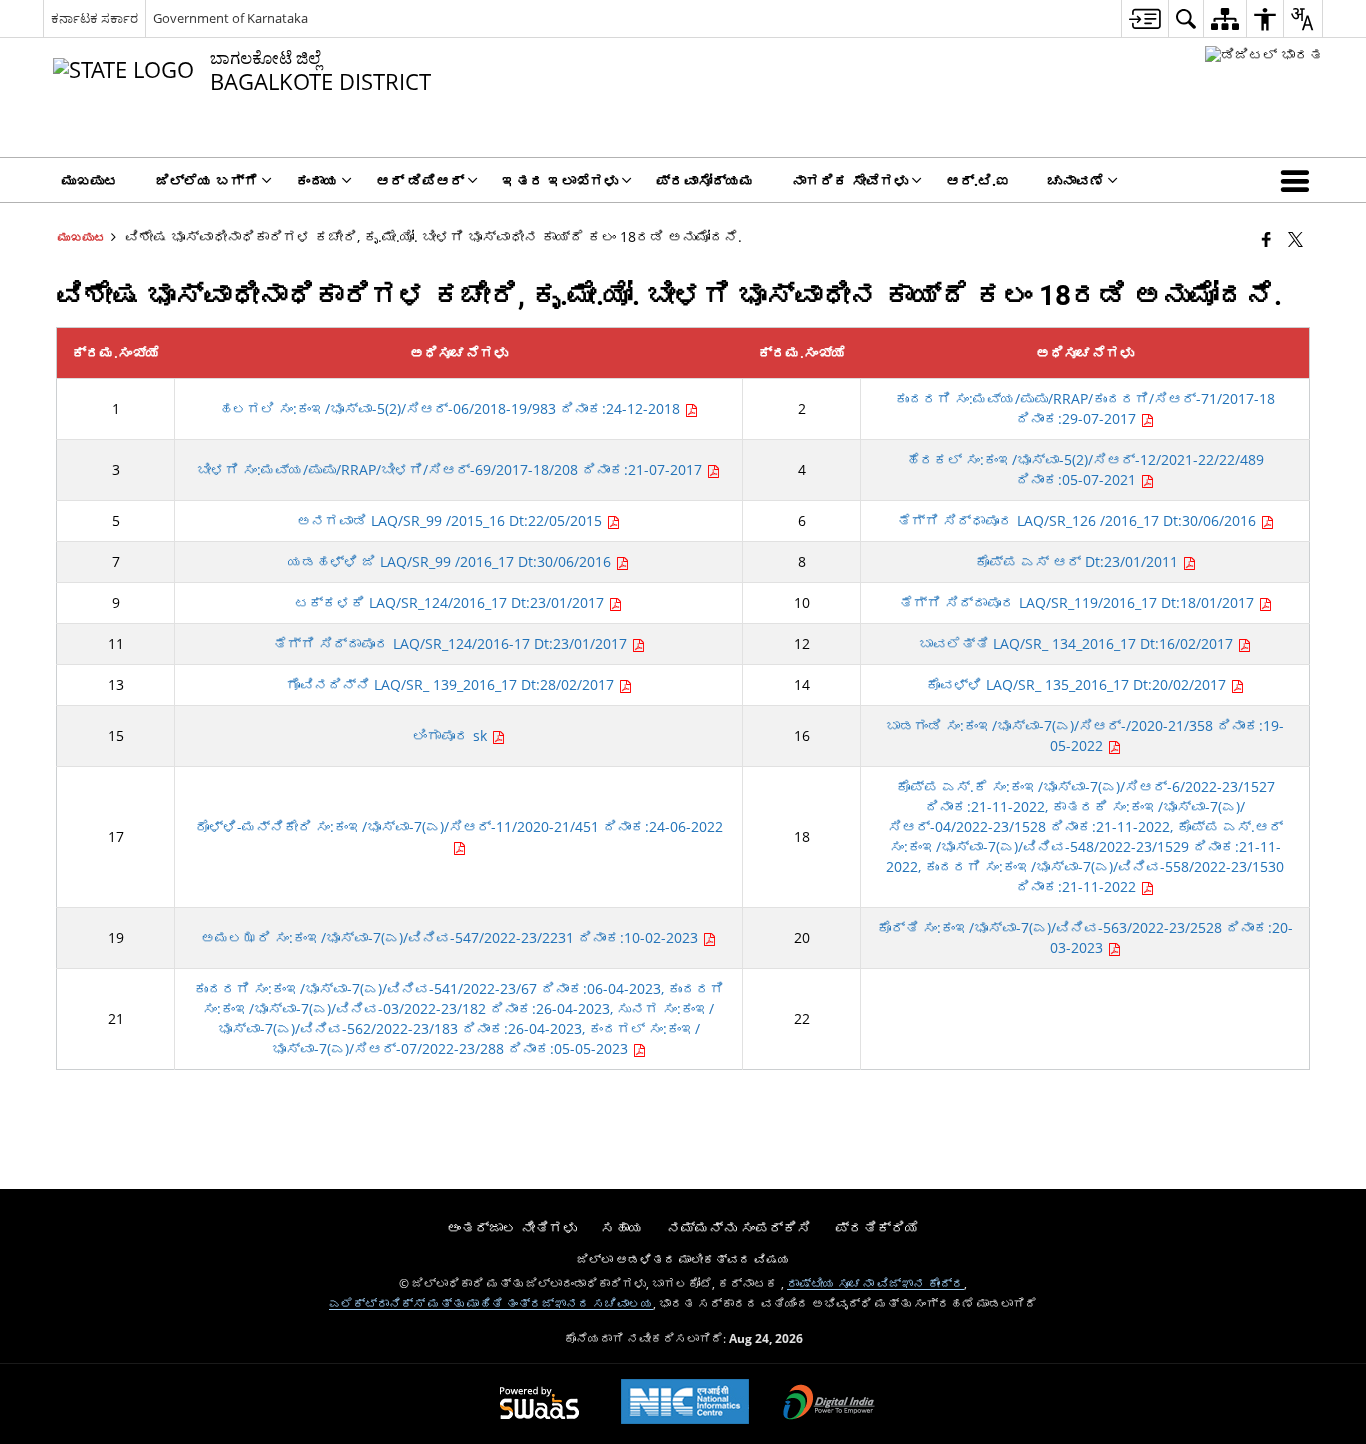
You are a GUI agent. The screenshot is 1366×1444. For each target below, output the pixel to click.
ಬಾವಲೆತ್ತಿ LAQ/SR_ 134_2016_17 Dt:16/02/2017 (1078, 643)
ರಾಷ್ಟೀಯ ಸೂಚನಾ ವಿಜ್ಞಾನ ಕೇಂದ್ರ (875, 1283)
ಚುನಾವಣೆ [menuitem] (1076, 180)
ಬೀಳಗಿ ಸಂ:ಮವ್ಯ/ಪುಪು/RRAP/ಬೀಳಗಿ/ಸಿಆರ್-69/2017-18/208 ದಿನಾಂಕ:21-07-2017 (451, 469)
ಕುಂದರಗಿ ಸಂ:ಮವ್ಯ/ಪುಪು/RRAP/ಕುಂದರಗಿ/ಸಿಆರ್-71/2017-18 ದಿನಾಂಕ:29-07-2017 (1085, 408)
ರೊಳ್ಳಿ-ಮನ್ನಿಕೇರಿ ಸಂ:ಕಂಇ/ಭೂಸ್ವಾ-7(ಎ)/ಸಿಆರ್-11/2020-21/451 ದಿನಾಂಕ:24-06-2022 (459, 826)
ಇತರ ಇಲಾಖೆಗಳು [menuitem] (560, 180)
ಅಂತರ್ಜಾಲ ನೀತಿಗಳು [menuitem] (512, 1227)
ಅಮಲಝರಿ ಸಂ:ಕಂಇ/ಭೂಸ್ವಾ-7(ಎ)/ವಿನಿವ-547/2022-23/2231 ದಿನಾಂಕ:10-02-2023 (451, 937)
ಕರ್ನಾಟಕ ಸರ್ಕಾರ (94, 18)
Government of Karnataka (230, 18)
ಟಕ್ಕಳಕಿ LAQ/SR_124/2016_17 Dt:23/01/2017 (451, 602)
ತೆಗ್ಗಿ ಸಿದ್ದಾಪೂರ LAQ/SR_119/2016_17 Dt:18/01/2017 (1078, 602)
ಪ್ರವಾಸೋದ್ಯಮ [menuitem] (705, 180)
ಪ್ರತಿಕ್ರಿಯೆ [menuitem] (877, 1227)
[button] (1299, 180)
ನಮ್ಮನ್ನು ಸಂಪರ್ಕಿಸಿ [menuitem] (739, 1227)
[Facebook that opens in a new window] (1266, 239)
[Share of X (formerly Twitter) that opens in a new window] (1295, 239)
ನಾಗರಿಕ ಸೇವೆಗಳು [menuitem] (850, 180)
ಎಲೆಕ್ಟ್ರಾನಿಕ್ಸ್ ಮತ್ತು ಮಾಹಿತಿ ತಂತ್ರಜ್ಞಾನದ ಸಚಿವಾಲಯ (491, 1303)
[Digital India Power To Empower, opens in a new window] (829, 1404)
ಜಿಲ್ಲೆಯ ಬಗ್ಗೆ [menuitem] (207, 180)
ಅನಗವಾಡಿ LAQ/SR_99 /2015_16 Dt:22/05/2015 (451, 520)
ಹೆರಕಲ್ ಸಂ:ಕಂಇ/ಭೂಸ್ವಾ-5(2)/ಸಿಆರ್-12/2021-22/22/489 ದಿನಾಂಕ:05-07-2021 (1085, 469)
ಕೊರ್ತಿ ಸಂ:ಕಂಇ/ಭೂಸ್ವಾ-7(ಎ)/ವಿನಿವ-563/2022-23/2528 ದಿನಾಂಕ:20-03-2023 (1085, 937)
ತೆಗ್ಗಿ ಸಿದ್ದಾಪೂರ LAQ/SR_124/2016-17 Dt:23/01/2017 (452, 643)
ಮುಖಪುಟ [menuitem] (90, 180)
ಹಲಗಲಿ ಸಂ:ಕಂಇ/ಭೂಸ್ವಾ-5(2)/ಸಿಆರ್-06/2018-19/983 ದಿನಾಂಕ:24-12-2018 (451, 408)
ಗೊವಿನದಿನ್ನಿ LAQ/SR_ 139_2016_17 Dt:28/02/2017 (452, 684)
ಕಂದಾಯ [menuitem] (317, 180)
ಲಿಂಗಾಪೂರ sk (452, 735)
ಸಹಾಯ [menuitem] (622, 1227)
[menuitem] (1144, 18)
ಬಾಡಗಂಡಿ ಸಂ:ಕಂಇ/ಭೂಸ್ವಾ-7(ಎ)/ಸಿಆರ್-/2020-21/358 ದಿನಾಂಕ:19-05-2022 (1085, 735)
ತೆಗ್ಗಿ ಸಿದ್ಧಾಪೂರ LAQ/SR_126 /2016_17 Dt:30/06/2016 (1078, 520)
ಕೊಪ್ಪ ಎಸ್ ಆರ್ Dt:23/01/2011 (1078, 561)
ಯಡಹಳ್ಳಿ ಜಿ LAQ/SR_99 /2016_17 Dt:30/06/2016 (451, 561)
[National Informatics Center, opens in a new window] (685, 1403)
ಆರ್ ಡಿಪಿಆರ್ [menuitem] (420, 180)
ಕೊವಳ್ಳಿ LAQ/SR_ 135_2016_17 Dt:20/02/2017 (1078, 684)
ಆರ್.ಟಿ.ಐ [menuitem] (978, 180)
